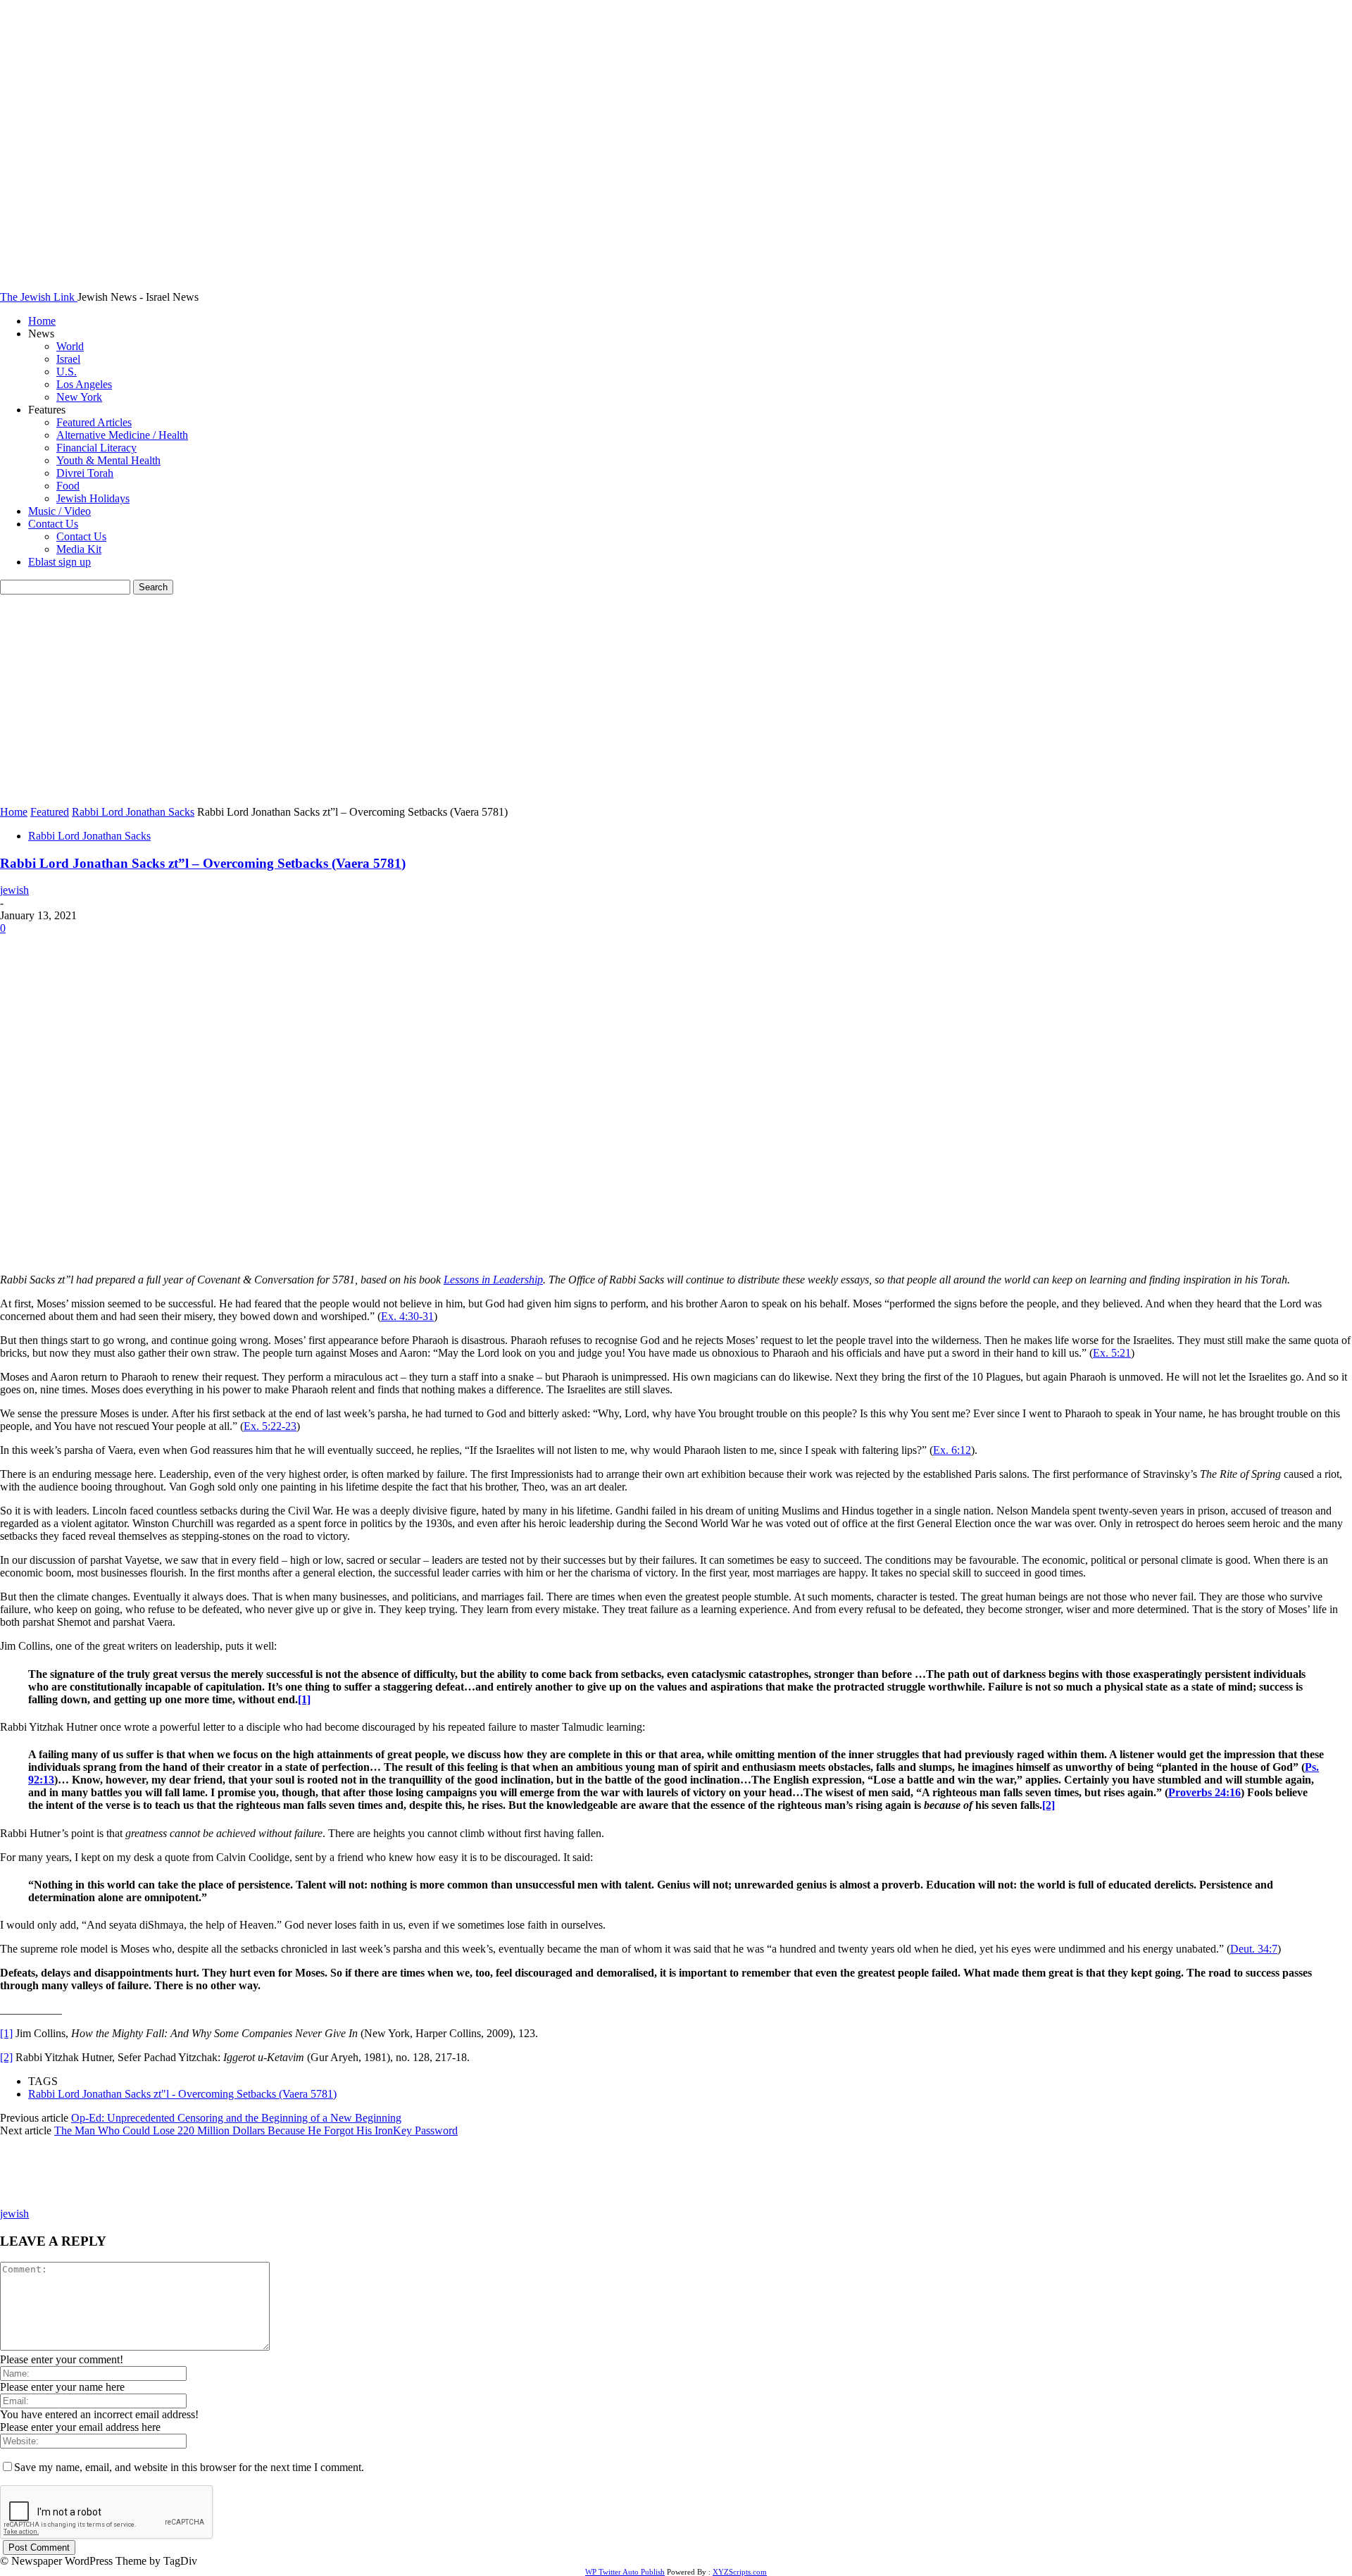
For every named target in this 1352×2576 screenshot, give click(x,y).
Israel (68, 359)
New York (79, 397)
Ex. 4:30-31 (407, 1316)
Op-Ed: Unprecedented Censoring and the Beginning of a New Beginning (236, 2118)
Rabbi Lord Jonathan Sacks (133, 812)
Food (68, 486)
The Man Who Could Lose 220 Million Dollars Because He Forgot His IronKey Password (256, 2130)
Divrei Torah (85, 473)
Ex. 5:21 (1112, 1353)
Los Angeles (84, 384)
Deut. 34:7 (1254, 1949)
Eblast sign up (60, 562)
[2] (1049, 1805)
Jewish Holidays (93, 498)
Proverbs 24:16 (1204, 1792)
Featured (50, 812)
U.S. (67, 372)
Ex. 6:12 (952, 1450)
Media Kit (79, 549)
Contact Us (53, 524)
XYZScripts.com (740, 2572)
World (70, 346)
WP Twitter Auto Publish (625, 2572)
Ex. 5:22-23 (270, 1426)
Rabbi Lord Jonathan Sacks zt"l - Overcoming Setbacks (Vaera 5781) (182, 2094)
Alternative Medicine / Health (122, 435)
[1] (304, 1699)
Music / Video (60, 511)
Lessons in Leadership (493, 1280)
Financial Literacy (96, 448)
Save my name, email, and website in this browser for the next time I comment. (189, 2467)
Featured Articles (94, 422)
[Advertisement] (676, 700)
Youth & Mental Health (108, 460)
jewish (14, 890)
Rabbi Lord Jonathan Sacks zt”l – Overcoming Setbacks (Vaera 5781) (203, 863)
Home (42, 321)
